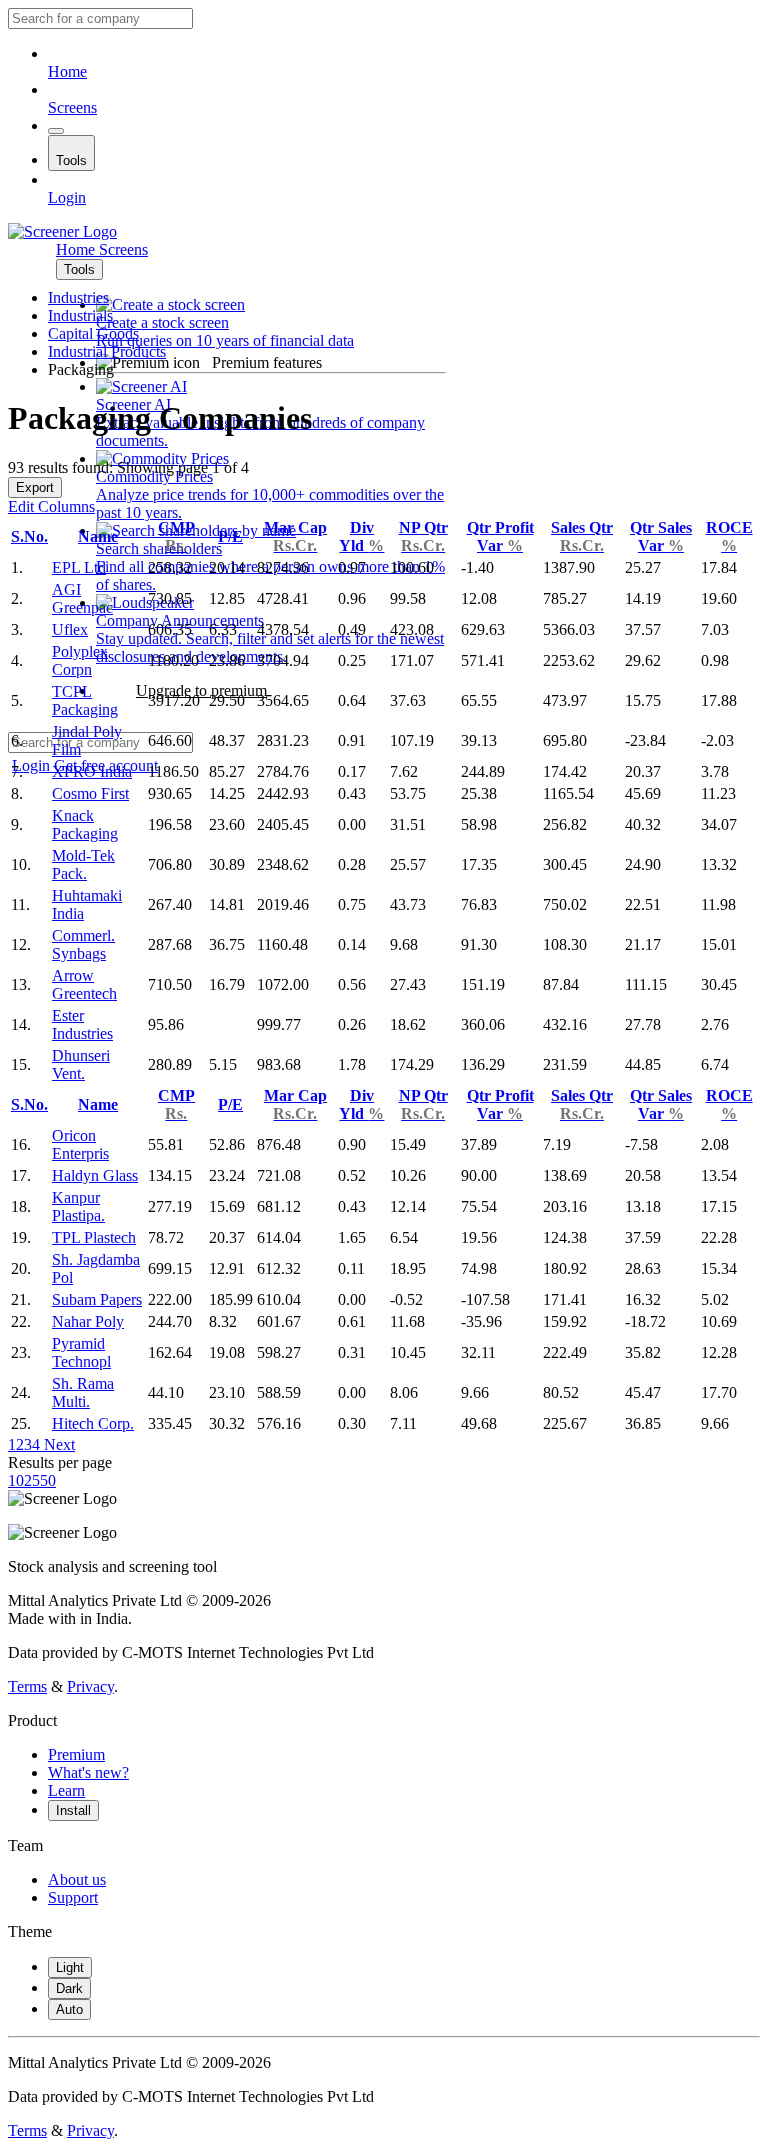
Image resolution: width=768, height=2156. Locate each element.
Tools (71, 160)
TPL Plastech (94, 1237)
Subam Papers (97, 1299)
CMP (176, 536)
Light (70, 1967)
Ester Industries (82, 1024)
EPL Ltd (79, 567)
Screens (72, 107)
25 (32, 1480)
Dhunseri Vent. (81, 1064)
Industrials (80, 315)
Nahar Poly (88, 1321)
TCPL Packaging (85, 700)
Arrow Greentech (84, 984)
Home (67, 71)
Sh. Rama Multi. (83, 1392)
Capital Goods (93, 333)
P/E (230, 536)
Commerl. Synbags (83, 944)
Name (98, 536)
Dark (69, 1988)
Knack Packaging (85, 824)
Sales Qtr (582, 536)
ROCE (729, 536)
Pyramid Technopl (81, 1352)
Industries (78, 297)
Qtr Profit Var (500, 536)
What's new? (88, 1772)
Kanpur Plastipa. (78, 1206)
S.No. (29, 536)
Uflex (70, 629)
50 (48, 1480)
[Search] (56, 131)
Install (73, 1810)
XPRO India (92, 771)
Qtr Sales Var (661, 536)
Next (57, 1444)
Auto (69, 2009)
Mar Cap (295, 536)
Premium (76, 1754)
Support (73, 1897)
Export (35, 487)
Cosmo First (90, 793)
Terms (27, 1686)
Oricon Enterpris (80, 1144)
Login (67, 197)
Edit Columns (51, 506)
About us (77, 1879)
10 (16, 1480)
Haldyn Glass (95, 1175)
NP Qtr (423, 536)
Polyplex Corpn (80, 660)
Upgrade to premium (201, 690)
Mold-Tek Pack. (83, 864)
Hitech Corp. (93, 1423)
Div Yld (361, 536)
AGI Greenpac (82, 598)
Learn (66, 1790)
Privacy (90, 1686)
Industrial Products (107, 351)
